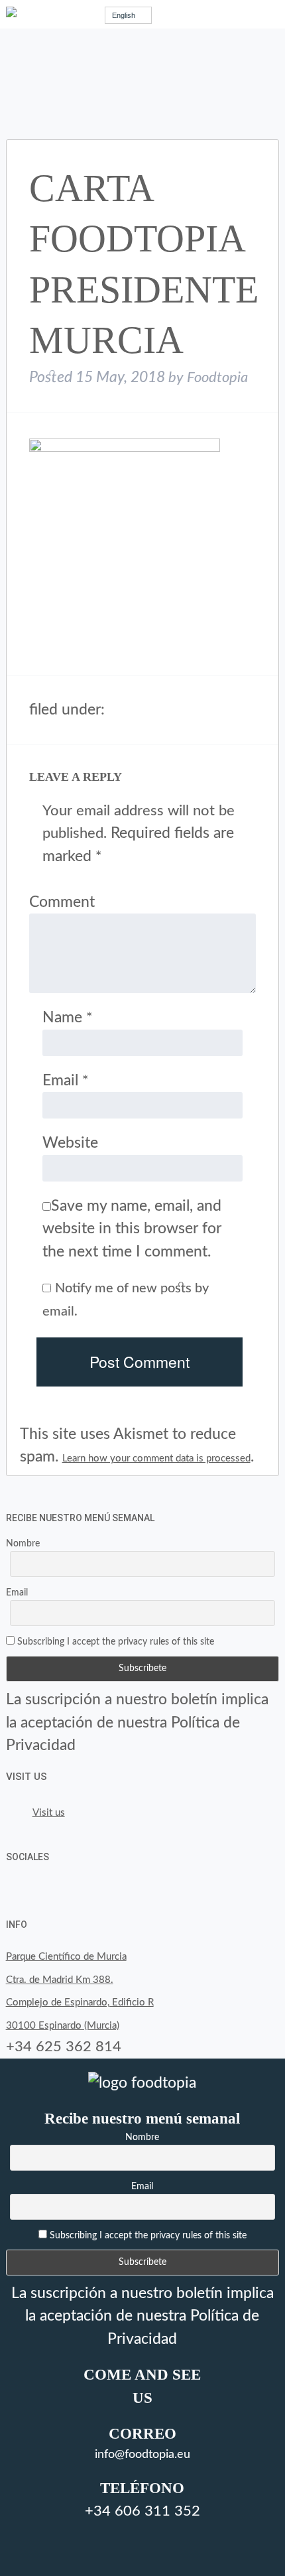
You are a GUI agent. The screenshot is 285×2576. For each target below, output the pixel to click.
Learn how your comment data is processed (156, 1458)
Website (70, 1143)
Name (67, 1017)
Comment (62, 902)
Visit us (27, 1777)
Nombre (23, 1544)
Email (65, 1080)
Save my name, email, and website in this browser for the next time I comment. (132, 1229)
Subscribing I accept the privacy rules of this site (114, 1642)
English (124, 15)
